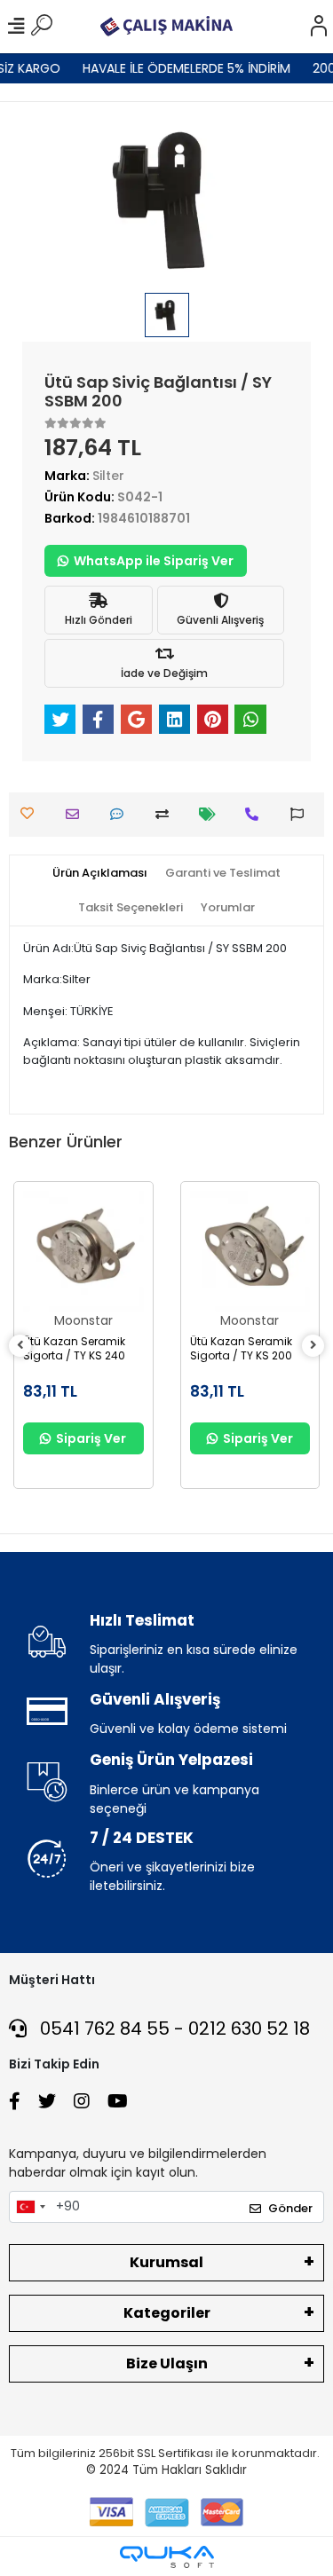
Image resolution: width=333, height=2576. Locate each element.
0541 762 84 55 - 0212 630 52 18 (173, 2029)
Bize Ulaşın (167, 2363)
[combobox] (30, 2207)
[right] (313, 1346)
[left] (20, 1346)
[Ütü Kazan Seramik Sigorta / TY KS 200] (250, 1251)
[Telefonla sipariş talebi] (256, 814)
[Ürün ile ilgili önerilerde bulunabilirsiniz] (301, 814)
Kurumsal (166, 2262)
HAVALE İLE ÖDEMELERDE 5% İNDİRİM (181, 68)
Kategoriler (167, 2313)
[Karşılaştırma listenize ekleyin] (166, 814)
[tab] (100, 873)
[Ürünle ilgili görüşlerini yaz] (121, 814)
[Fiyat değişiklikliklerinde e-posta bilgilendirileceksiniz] (212, 814)
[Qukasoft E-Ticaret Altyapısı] (167, 2557)
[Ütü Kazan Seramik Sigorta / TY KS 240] (83, 1251)
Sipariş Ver (91, 1438)
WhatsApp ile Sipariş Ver (154, 561)
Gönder (290, 2208)
